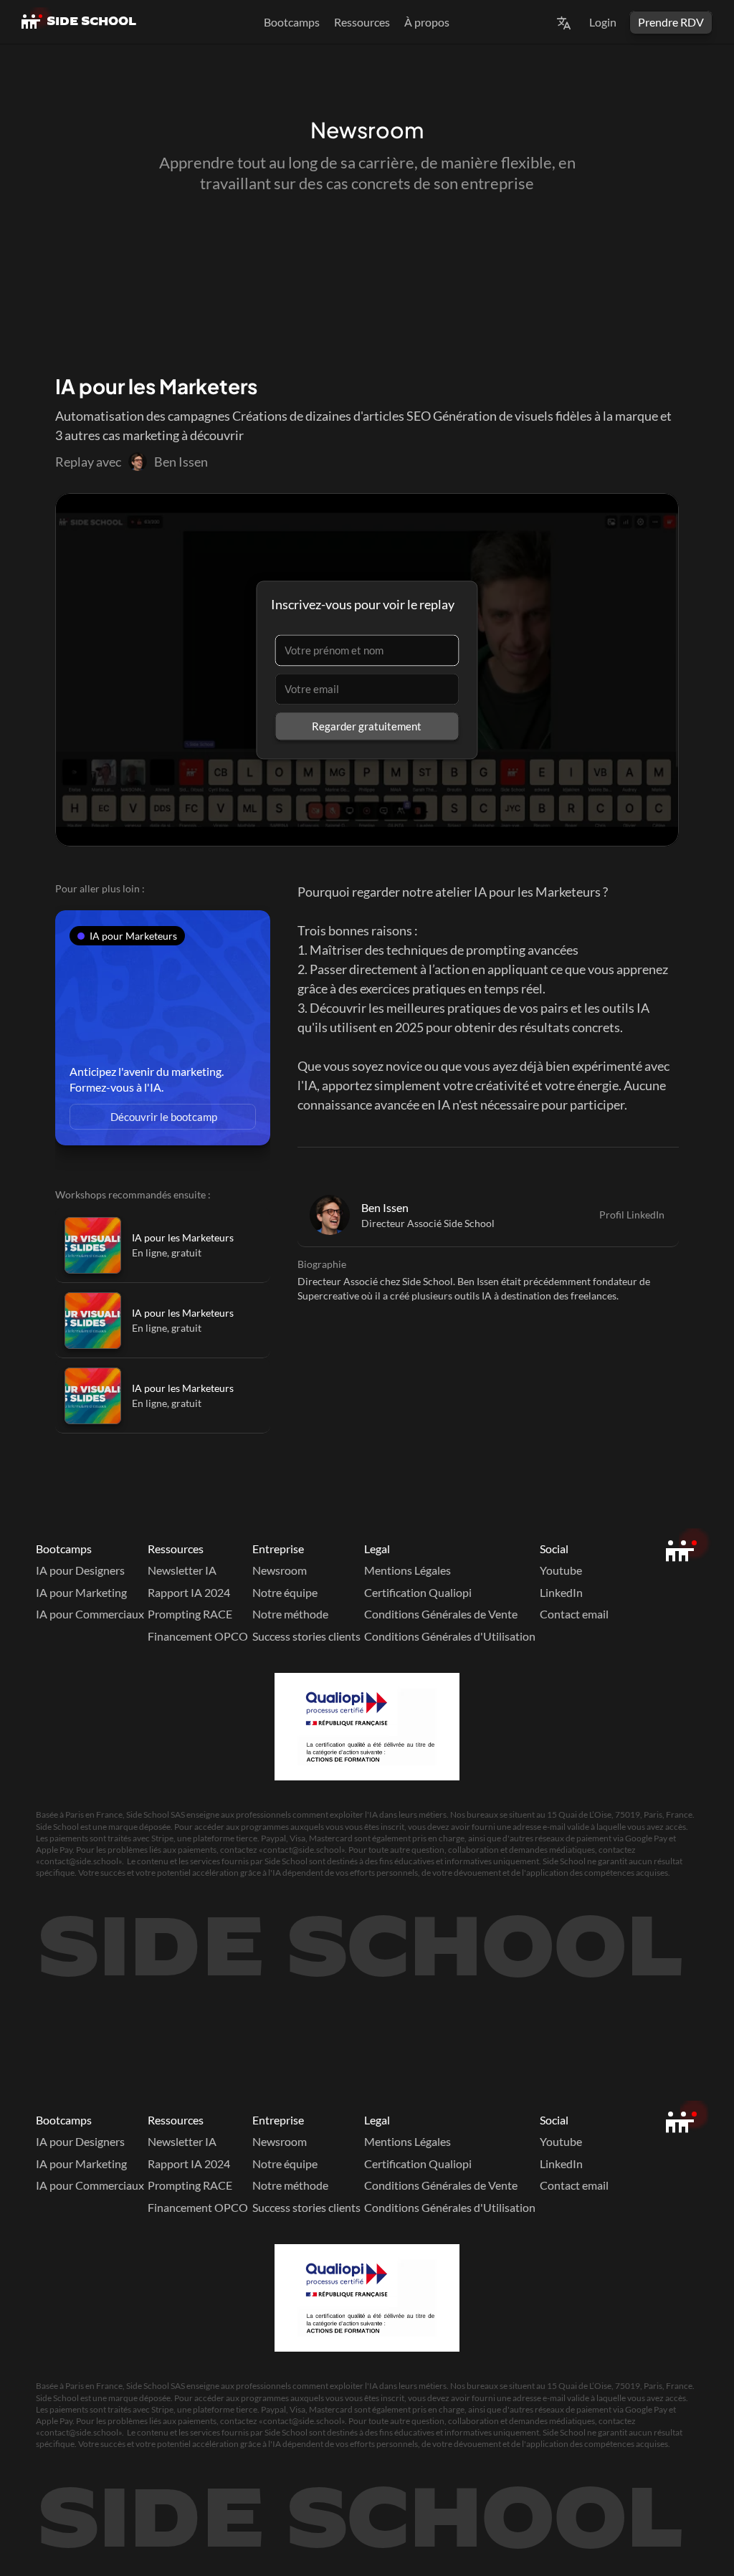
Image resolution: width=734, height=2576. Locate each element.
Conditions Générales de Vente (441, 1614)
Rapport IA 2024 (189, 1592)
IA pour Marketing (81, 1592)
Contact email (574, 1614)
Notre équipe (285, 1592)
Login (603, 22)
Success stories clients (306, 1636)
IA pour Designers (80, 1570)
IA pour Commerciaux (90, 1614)
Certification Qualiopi (418, 1592)
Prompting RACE (190, 1614)
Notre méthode (290, 1614)
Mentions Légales (407, 1570)
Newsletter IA (182, 1570)
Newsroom (280, 1570)
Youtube (561, 1570)
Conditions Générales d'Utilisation (450, 1636)
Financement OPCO (198, 1636)
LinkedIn (561, 1592)
